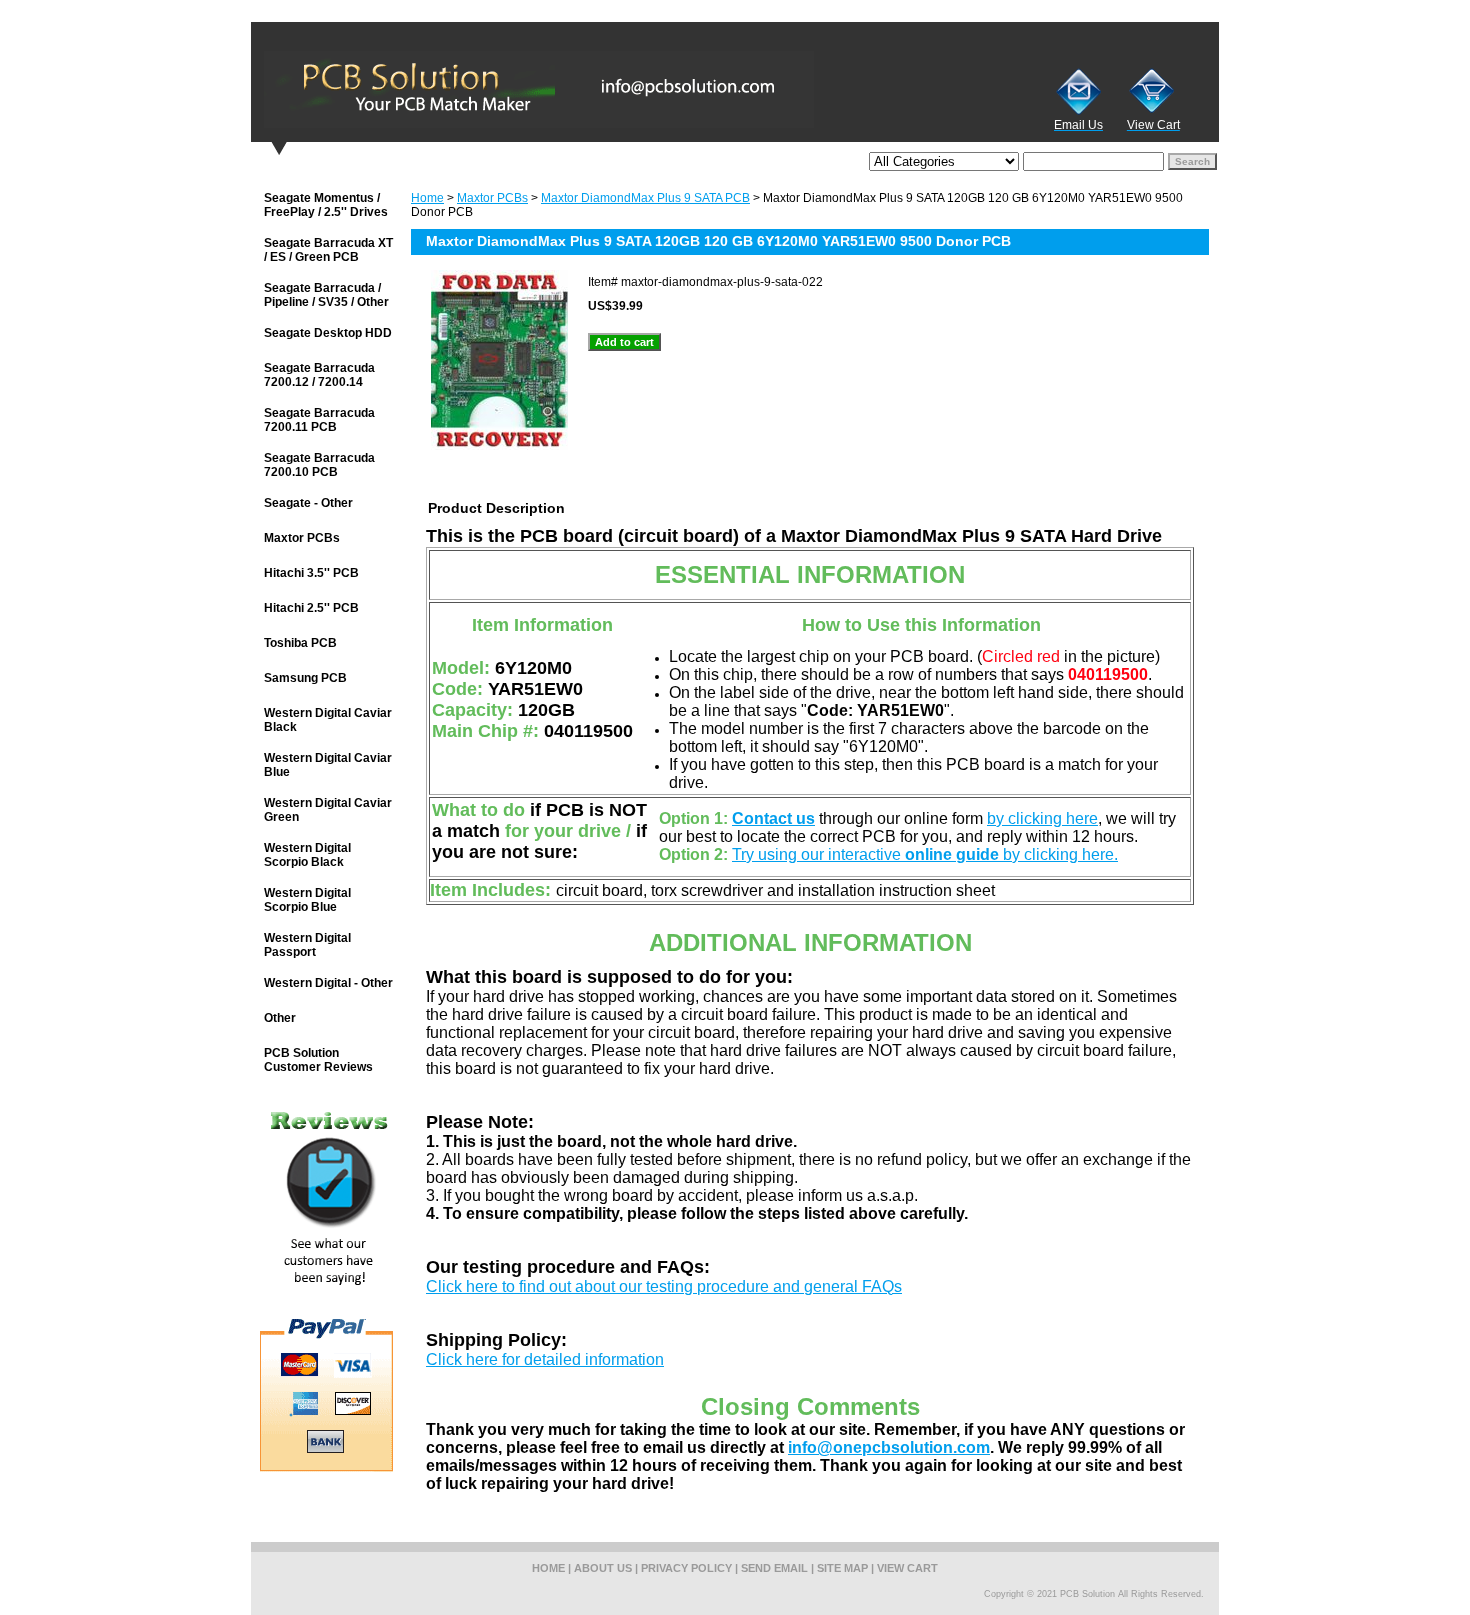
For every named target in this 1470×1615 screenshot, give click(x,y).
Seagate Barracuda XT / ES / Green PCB (328, 250)
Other (280, 1018)
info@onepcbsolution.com (889, 1447)
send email (774, 1568)
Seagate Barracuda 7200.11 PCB (319, 420)
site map (842, 1568)
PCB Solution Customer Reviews (318, 1060)
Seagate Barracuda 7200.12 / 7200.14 (319, 375)
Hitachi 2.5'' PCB (311, 608)
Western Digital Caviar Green (328, 810)
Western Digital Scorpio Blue (307, 900)
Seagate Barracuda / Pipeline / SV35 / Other (326, 295)
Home (427, 198)
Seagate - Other (308, 503)
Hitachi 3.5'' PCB (311, 573)
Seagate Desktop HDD (328, 333)
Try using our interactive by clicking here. (925, 854)
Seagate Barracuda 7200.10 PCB (319, 465)
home (548, 1568)
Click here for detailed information (545, 1359)
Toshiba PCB (300, 643)
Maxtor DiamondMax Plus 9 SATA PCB (645, 198)
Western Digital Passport (307, 945)
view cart (907, 1568)
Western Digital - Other (328, 983)
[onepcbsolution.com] (501, 89)
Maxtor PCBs (492, 198)
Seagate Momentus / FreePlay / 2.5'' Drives (326, 205)
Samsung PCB (305, 678)
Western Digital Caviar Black (328, 720)
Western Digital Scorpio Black (307, 855)
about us (603, 1568)
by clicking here (1042, 818)
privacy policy (686, 1568)
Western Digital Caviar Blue (328, 765)
